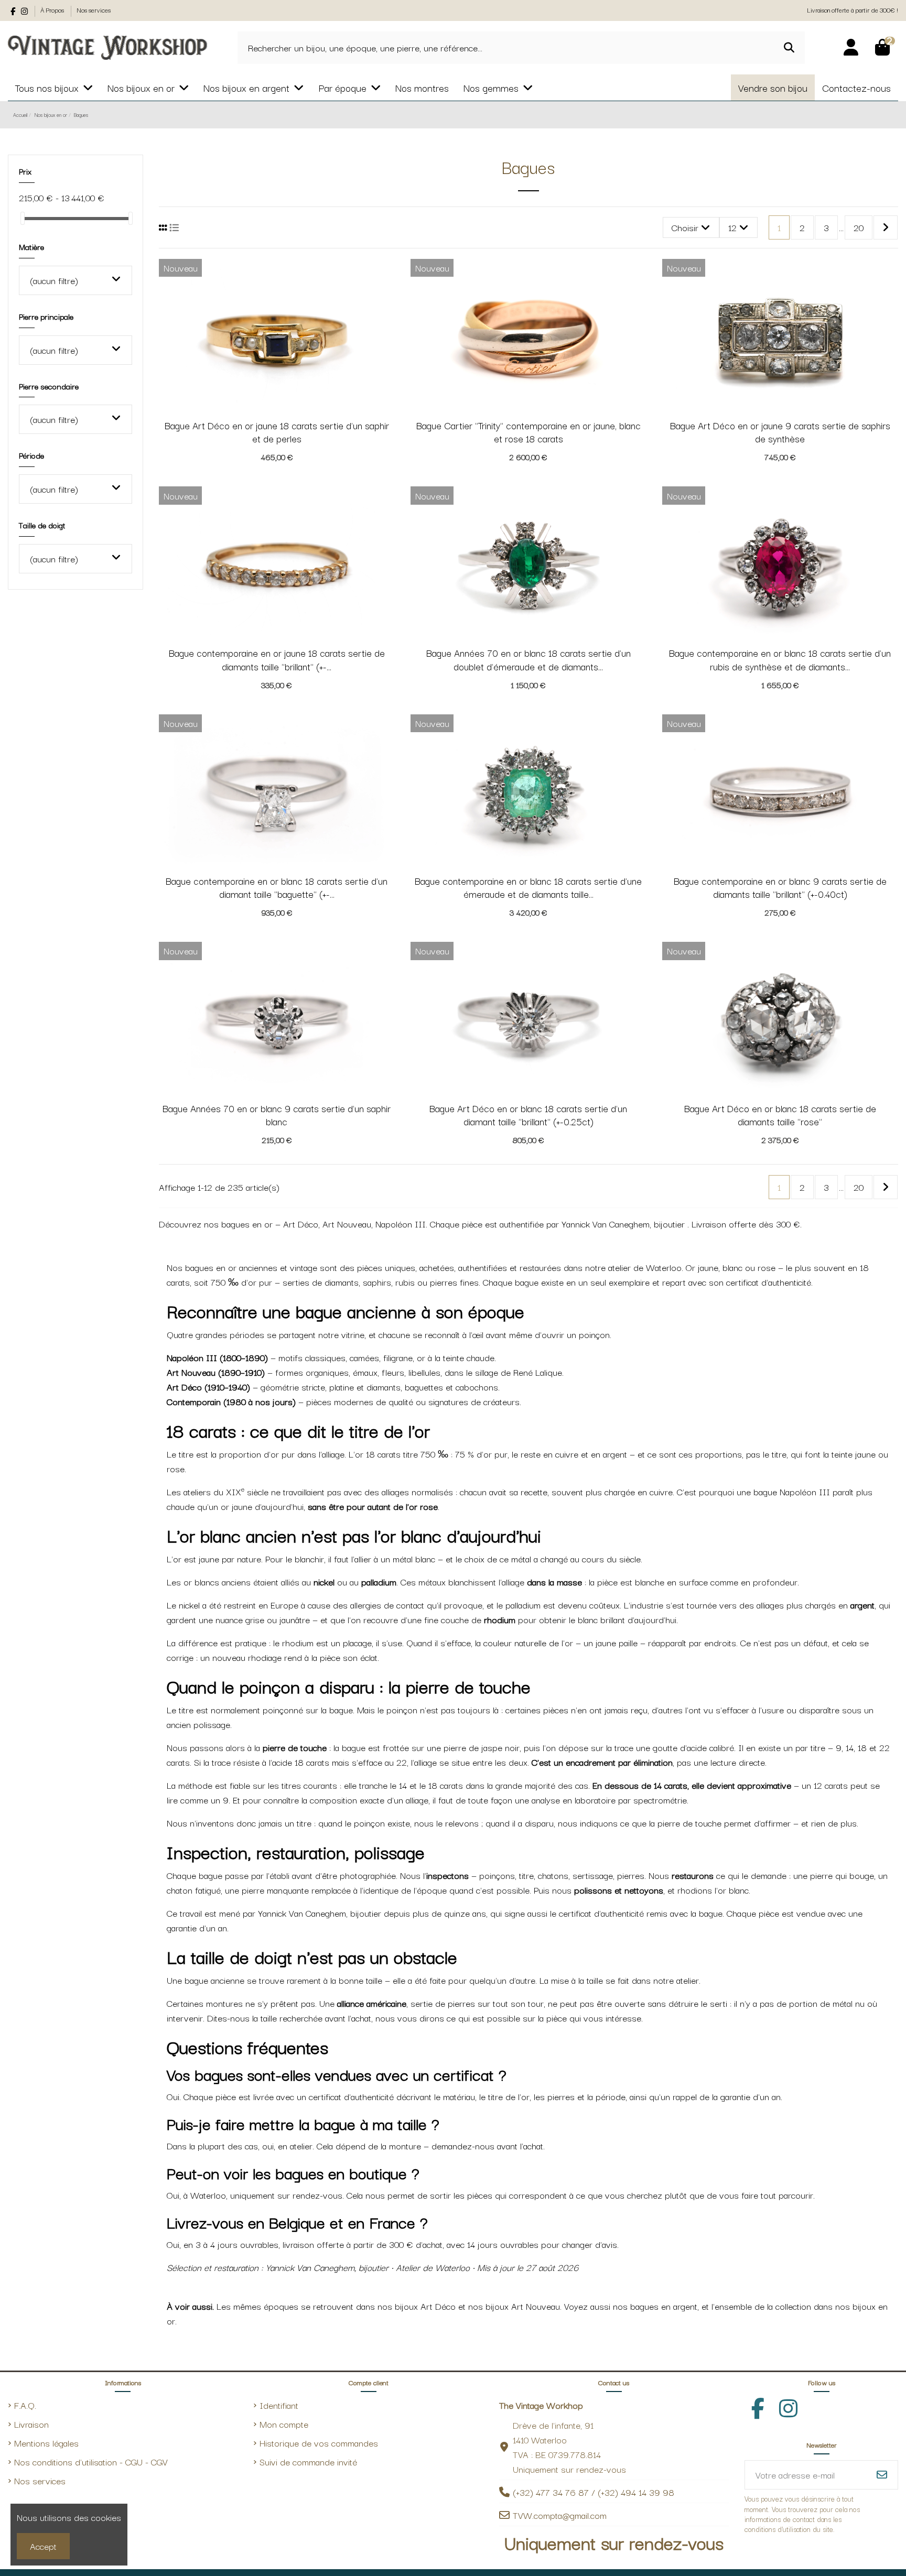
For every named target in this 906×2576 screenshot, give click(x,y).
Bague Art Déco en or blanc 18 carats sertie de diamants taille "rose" (780, 1115)
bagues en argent (664, 2306)
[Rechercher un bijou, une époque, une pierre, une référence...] (789, 48)
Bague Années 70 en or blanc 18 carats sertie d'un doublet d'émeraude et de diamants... (528, 659)
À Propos (53, 10)
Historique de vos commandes (319, 2443)
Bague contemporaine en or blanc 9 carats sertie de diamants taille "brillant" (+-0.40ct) (780, 887)
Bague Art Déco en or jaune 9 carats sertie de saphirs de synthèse (780, 432)
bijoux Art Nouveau (523, 2306)
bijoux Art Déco (425, 2306)
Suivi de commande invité (308, 2461)
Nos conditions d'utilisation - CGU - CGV (91, 2461)
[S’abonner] (882, 2475)
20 (859, 227)
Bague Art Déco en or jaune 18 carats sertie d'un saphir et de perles (277, 432)
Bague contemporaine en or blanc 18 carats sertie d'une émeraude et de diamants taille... (528, 887)
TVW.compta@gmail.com (560, 2515)
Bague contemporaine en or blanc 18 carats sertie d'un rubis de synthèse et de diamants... (780, 659)
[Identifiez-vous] (851, 48)
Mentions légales (46, 2443)
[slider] (23, 218)
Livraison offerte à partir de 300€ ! (853, 10)
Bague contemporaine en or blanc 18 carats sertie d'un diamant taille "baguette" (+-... (277, 887)
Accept (43, 2546)
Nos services (94, 10)
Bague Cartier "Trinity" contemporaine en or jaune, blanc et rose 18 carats (528, 432)
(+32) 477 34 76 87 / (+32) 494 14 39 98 (594, 2492)
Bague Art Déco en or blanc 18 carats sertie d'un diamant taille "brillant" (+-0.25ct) (528, 1115)
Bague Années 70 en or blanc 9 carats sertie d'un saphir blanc (277, 1115)
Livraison (31, 2424)
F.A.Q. (25, 2405)
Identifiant (279, 2405)
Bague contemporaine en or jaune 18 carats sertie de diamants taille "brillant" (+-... (277, 659)
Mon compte (284, 2424)
